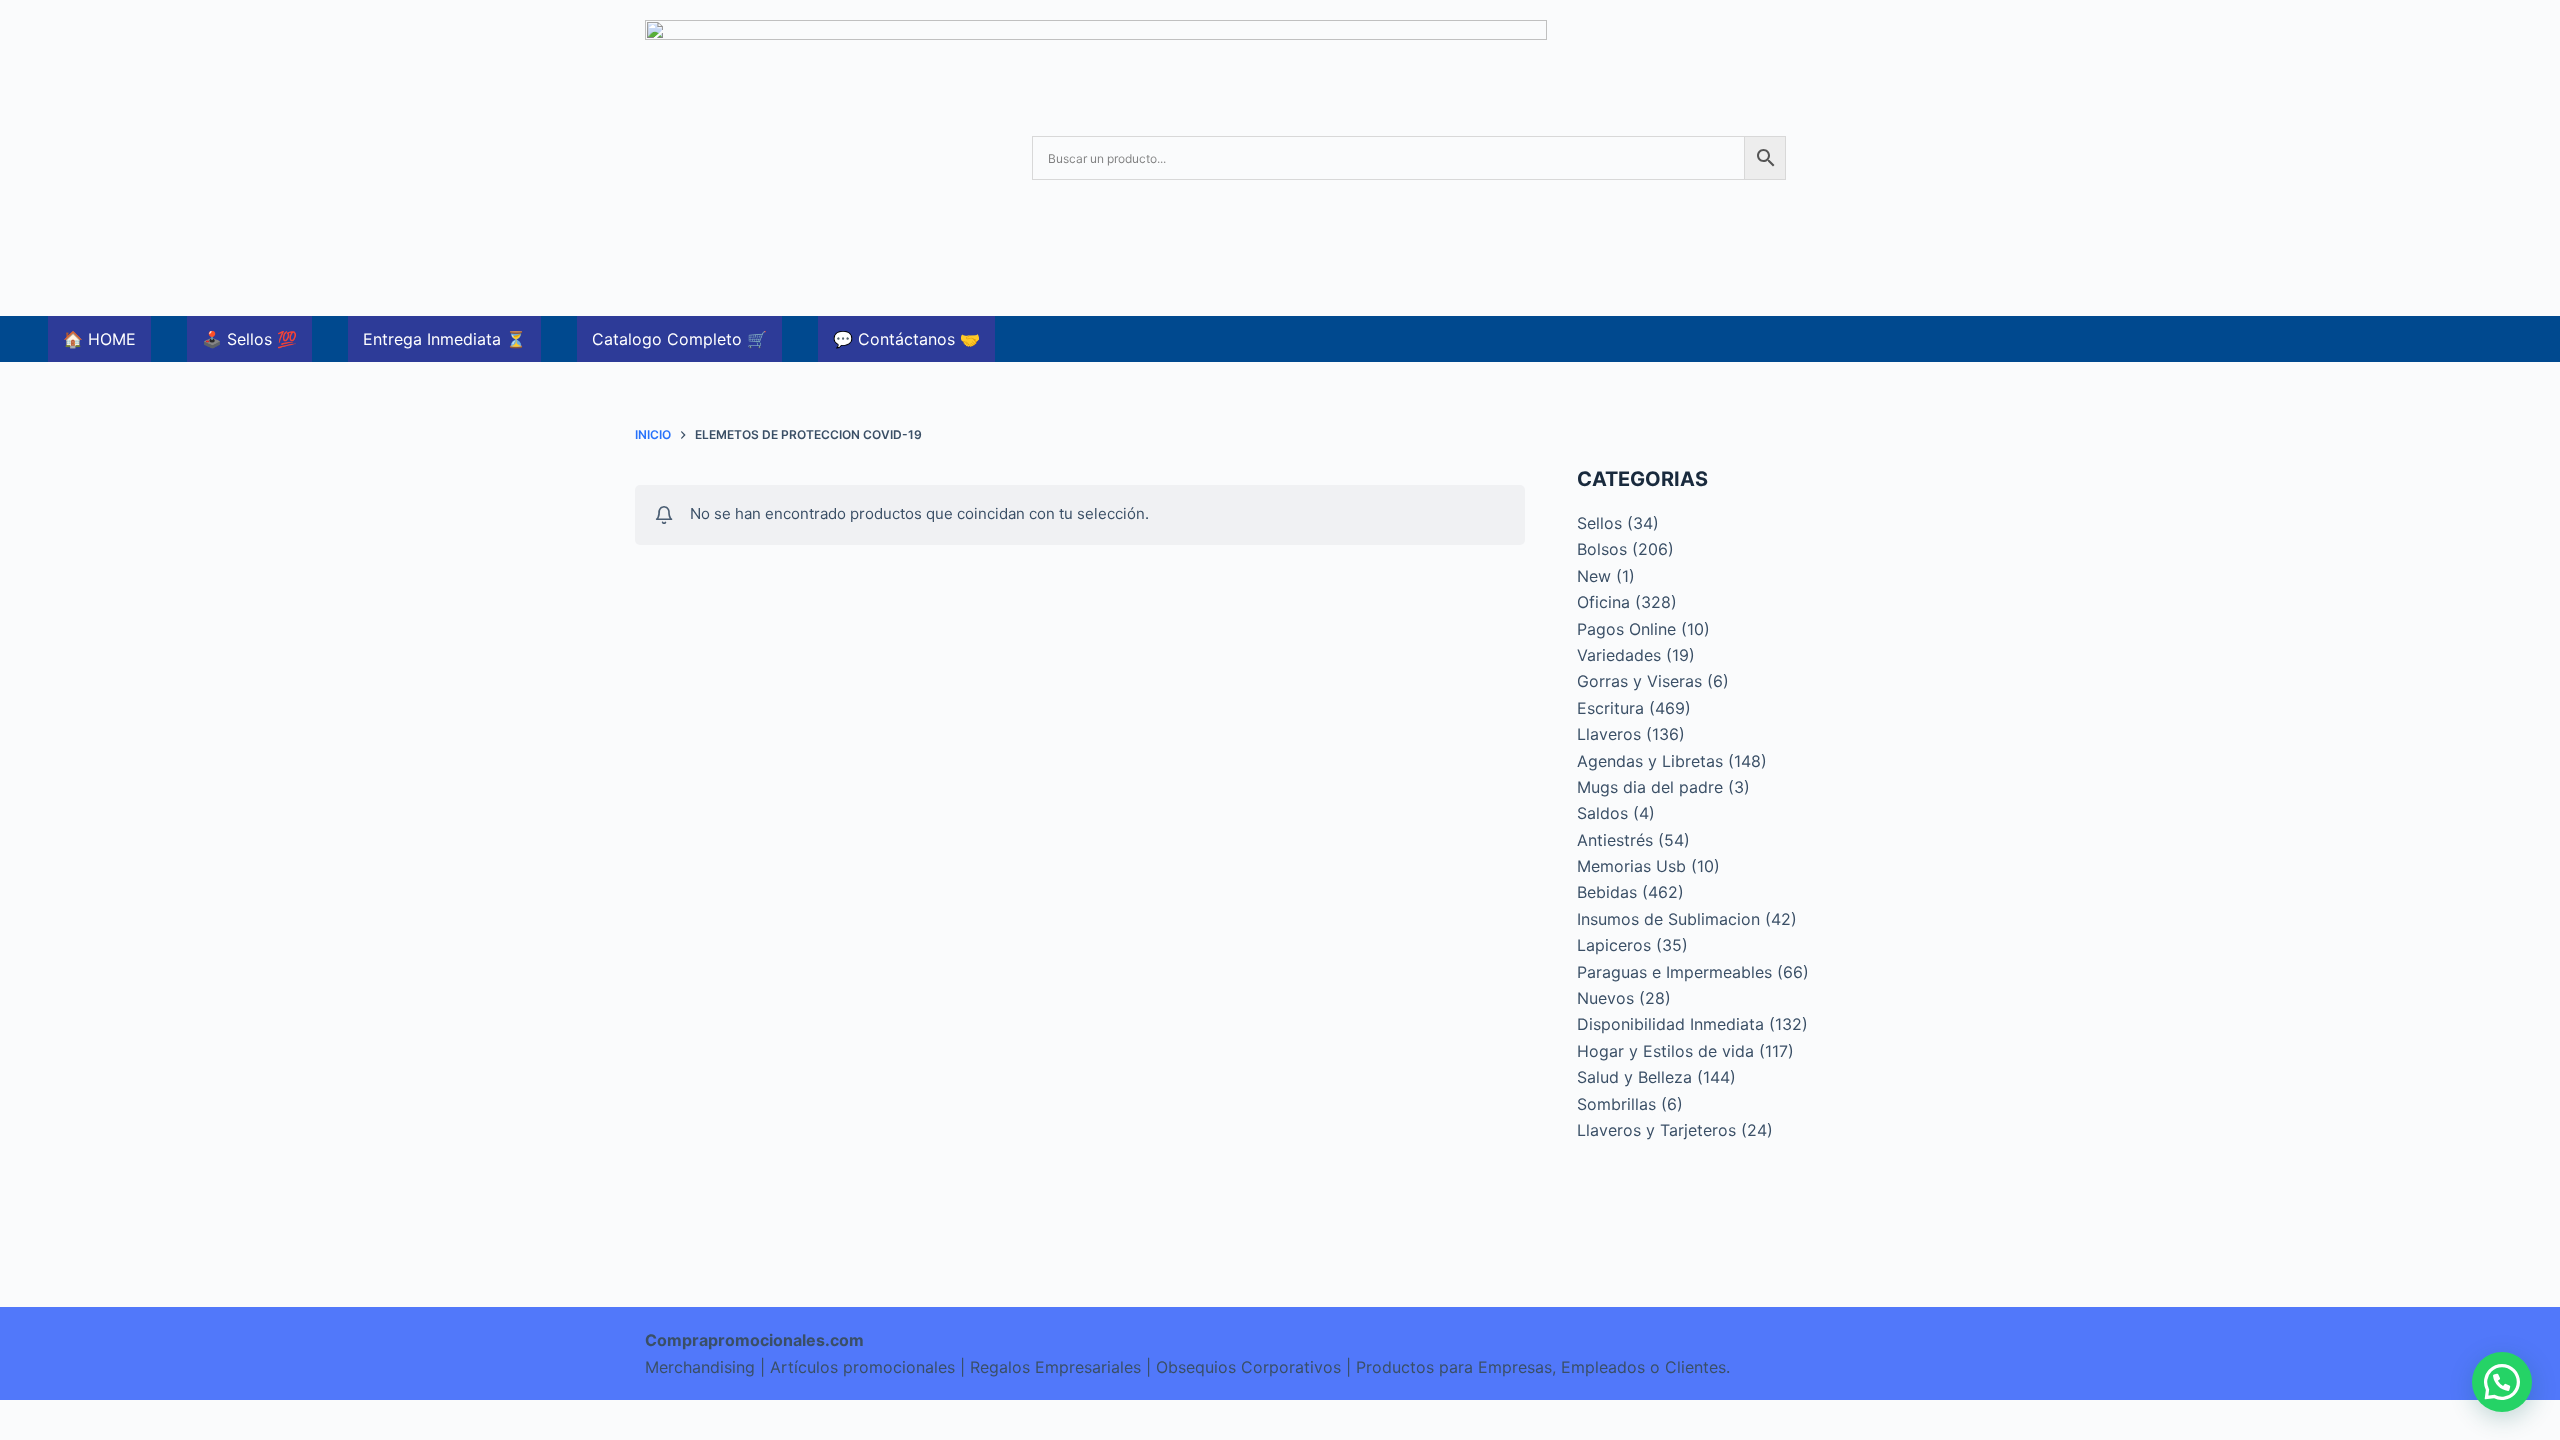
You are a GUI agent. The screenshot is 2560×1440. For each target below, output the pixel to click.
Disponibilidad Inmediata (1670, 1024)
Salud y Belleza (1634, 1077)
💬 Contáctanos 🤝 (906, 339)
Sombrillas (1616, 1104)
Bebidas (1607, 892)
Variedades (1619, 655)
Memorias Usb (1631, 866)
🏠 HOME (99, 339)
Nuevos (1605, 998)
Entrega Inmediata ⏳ (444, 339)
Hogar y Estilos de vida (1665, 1051)
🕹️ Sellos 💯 (249, 339)
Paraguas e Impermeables (1674, 972)
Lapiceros (1614, 945)
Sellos (1599, 523)
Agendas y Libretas (1650, 761)
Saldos (1602, 813)
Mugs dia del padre (1650, 787)
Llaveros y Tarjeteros (1656, 1130)
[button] (2502, 1382)
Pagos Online (1626, 629)
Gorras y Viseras (1639, 681)
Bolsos (1602, 549)
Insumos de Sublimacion (1668, 919)
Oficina (1603, 602)
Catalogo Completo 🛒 (679, 339)
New (1594, 576)
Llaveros (1609, 734)
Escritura (1610, 708)
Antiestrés (1615, 840)
